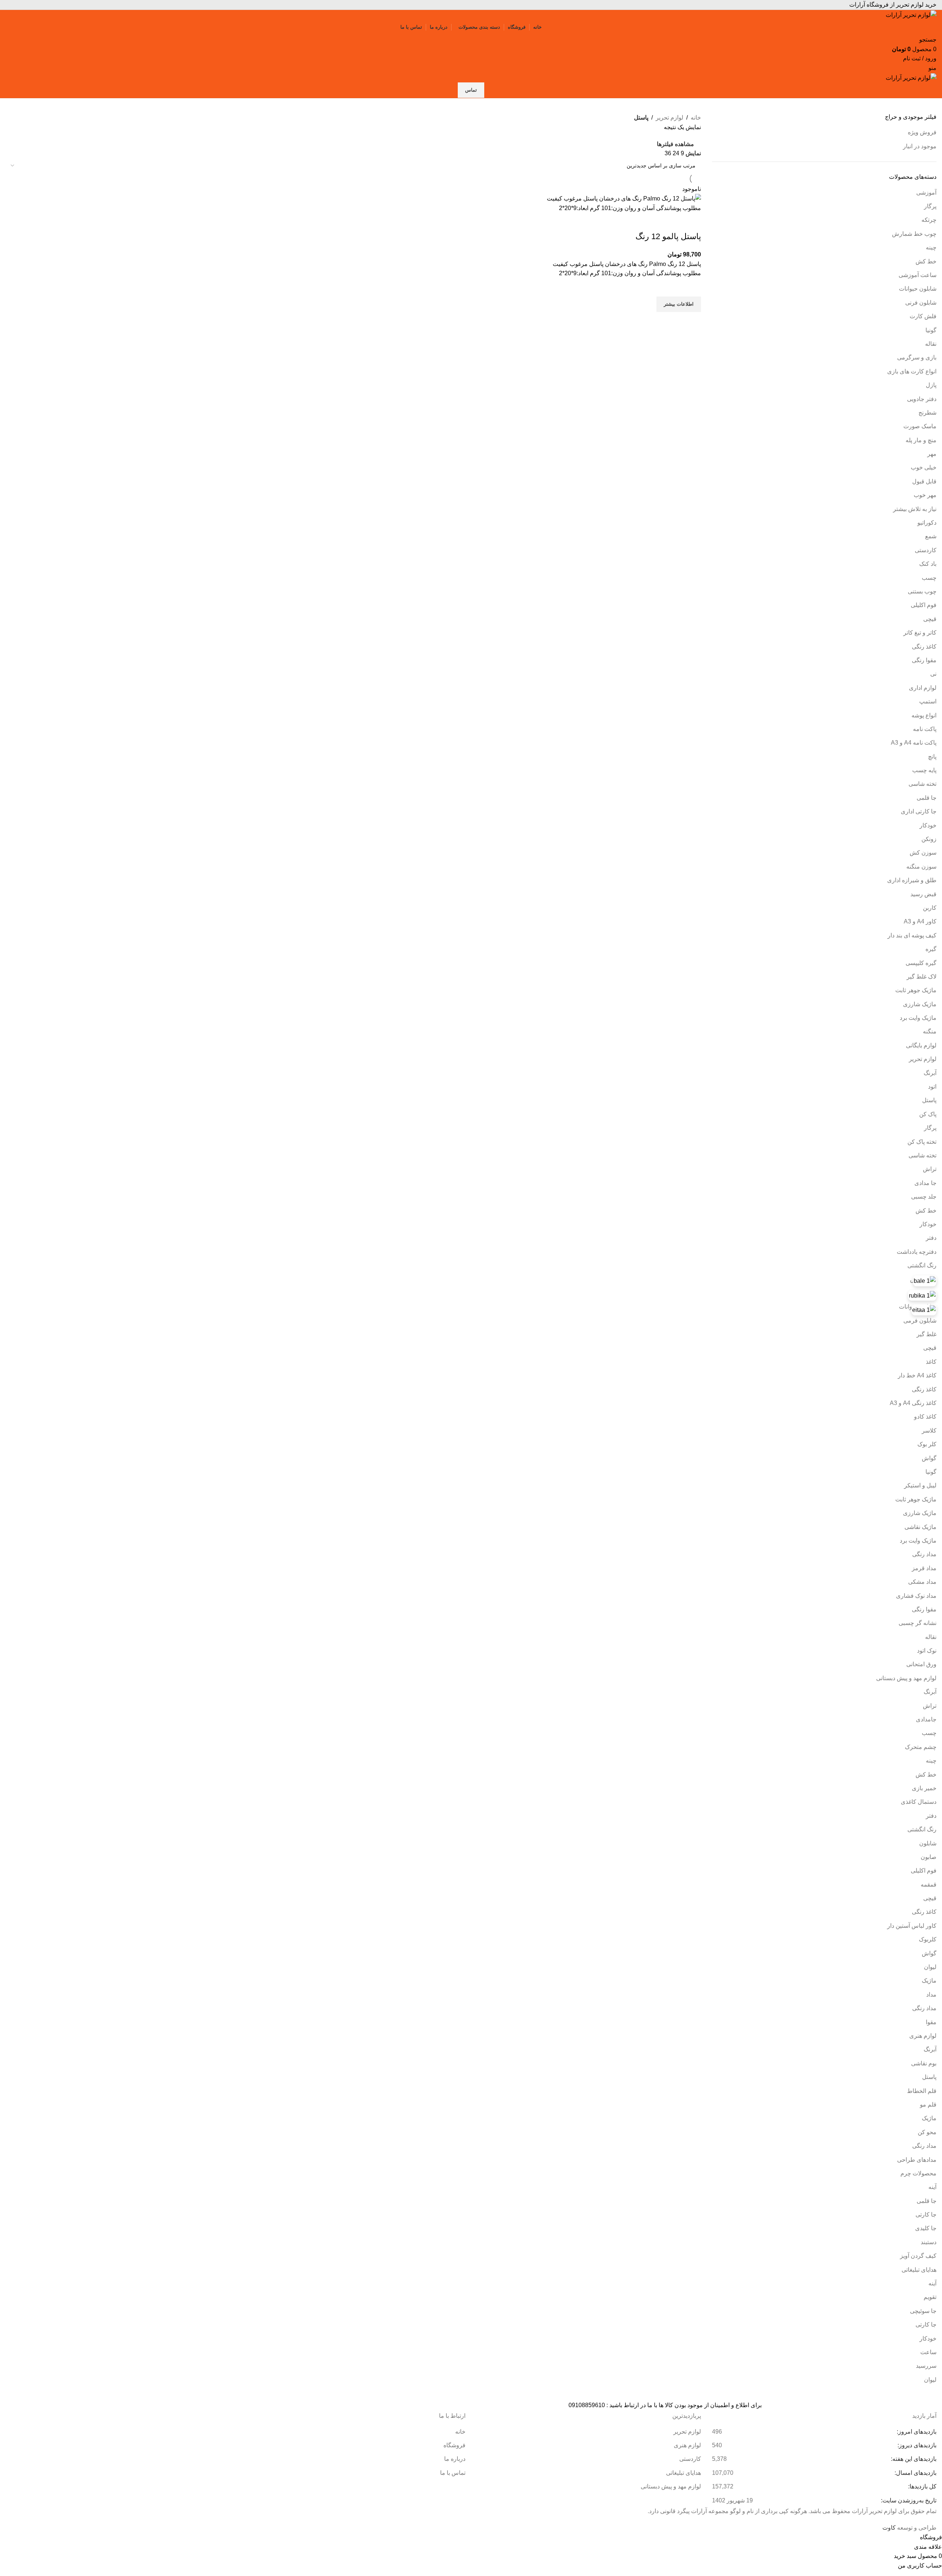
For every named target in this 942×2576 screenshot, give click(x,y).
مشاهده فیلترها (675, 144)
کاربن (930, 908)
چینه (931, 247)
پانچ (932, 757)
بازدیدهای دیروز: (916, 2445)
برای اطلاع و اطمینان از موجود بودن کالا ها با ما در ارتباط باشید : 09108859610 (665, 2405)
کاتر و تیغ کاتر (920, 633)
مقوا (931, 2022)
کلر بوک (927, 1444)
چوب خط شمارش (914, 234)
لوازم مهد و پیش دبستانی (906, 1678)
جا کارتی (926, 2215)
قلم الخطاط (922, 2091)
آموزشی (926, 193)
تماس (471, 90)
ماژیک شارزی (920, 1004)
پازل (931, 385)
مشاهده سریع (692, 321)
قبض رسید (923, 894)
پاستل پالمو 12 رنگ (668, 236)
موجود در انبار (920, 146)
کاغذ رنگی (924, 647)
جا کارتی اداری (919, 811)
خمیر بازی (924, 1788)
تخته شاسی (922, 784)
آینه (932, 2187)
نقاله (931, 344)
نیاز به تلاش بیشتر (915, 509)
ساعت (928, 2352)
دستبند (929, 2242)
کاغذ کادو (925, 1417)
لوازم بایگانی (921, 1045)
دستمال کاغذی (919, 1802)
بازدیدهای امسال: (915, 2473)
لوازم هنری (923, 2036)
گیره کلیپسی (921, 963)
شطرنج (927, 413)
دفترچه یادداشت (917, 1252)
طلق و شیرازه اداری (912, 880)
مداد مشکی (922, 1582)
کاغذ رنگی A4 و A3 (913, 1403)
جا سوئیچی (923, 2311)
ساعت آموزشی (918, 275)
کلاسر (929, 1431)
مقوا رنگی (924, 660)
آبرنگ (930, 1073)
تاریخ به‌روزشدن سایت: (908, 2500)
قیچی (930, 619)
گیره (931, 949)
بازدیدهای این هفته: (913, 2459)
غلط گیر (927, 1334)
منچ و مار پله (921, 440)
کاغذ (931, 1362)
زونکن (929, 839)
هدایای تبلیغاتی (919, 2270)
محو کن (927, 2132)
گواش (929, 1458)
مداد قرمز (924, 1568)
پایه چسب (924, 770)
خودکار (928, 825)
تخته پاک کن (922, 1142)
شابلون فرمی (920, 1321)
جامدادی (926, 1719)
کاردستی (926, 550)
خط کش (926, 261)
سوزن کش (923, 853)
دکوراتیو (927, 523)
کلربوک (928, 1939)
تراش (930, 1169)
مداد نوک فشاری (916, 1596)
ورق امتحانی (921, 1664)
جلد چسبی (924, 1197)
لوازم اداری (923, 688)
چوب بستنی (922, 591)
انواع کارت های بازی (912, 371)
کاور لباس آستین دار (912, 1926)
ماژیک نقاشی (920, 1527)
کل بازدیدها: (922, 2486)
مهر (932, 454)
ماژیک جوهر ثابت (916, 990)
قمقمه (929, 1885)
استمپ (928, 701)
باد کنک (928, 564)
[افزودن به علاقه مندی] (692, 287)
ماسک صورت (920, 426)
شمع (931, 536)
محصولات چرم (918, 2173)
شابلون (928, 1843)
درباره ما (455, 2459)
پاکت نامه (925, 729)
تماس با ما (453, 2473)
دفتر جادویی (922, 399)
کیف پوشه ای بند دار (912, 935)
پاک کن (928, 1114)
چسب (929, 578)
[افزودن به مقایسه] (692, 222)
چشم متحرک (921, 1747)
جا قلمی (927, 798)
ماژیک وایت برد (918, 1018)
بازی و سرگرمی (917, 357)
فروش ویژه (922, 132)
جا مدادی (925, 1183)
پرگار (930, 206)
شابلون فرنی (921, 303)
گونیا (931, 330)
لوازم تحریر (923, 1059)
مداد (931, 1995)
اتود (932, 1087)
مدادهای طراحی (917, 2160)
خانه (696, 118)
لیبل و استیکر (920, 1485)
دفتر (931, 1238)
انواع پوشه (924, 715)
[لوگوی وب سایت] (911, 15)
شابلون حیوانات (918, 289)
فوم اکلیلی (924, 605)
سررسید (926, 2366)
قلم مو (928, 2105)
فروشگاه (454, 2445)
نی (933, 674)
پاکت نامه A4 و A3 (914, 743)
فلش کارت (923, 316)
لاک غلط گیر (922, 977)
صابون (929, 1857)
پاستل (929, 1100)
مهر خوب (925, 495)
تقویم (930, 2297)
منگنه (930, 1031)
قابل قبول (924, 481)
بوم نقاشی (924, 2063)
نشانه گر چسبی (918, 1623)
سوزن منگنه (921, 867)
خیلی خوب (924, 467)
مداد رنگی (924, 1554)
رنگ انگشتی (922, 1265)
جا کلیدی (926, 2228)
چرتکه (929, 220)
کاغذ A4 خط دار (917, 1375)
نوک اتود (927, 1651)
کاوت (889, 2528)
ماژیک (929, 1981)
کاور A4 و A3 (920, 921)
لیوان (930, 1967)
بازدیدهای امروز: (916, 2432)
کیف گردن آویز (918, 2256)
